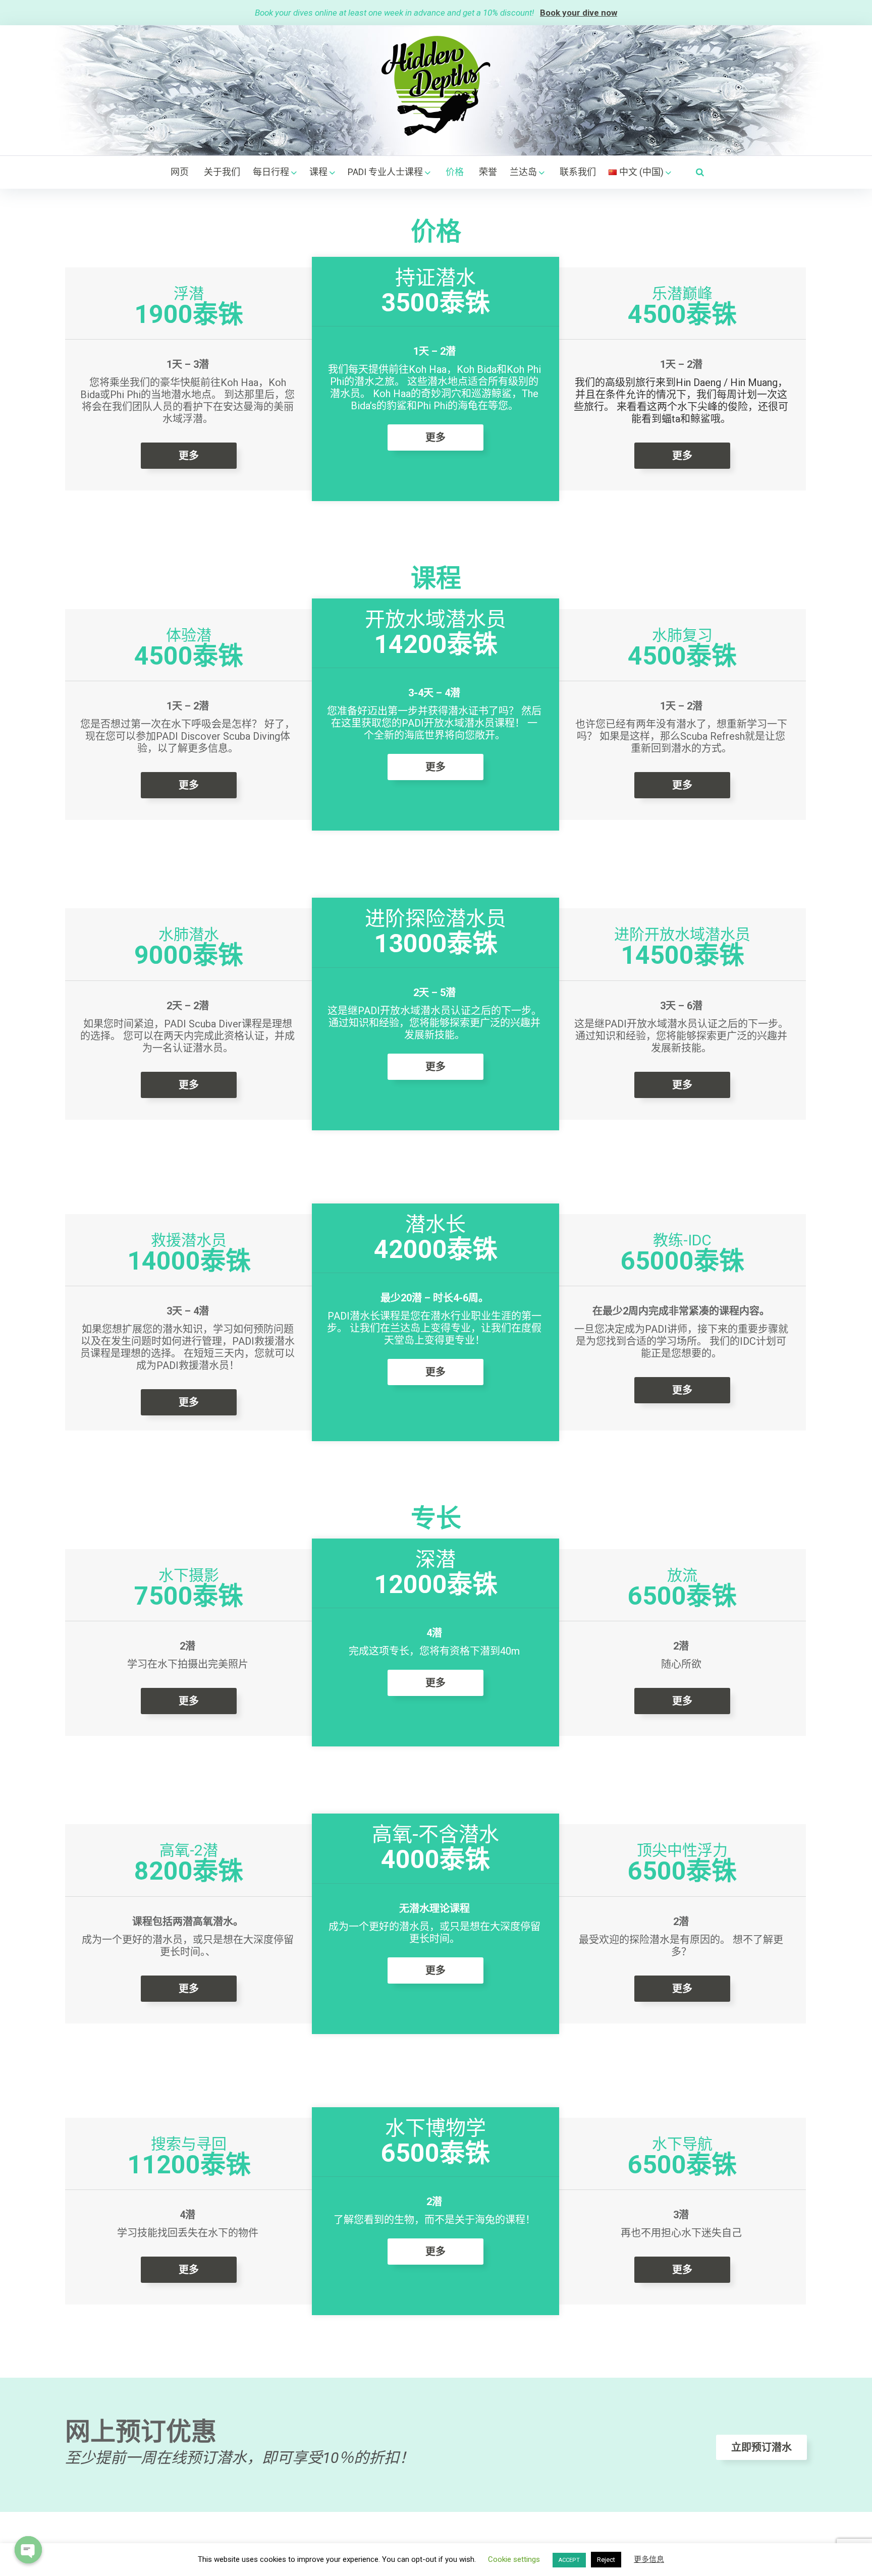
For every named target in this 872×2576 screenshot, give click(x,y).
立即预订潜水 (761, 2447)
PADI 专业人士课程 (385, 172)
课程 (318, 172)
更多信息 (649, 2559)
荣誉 (488, 172)
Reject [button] (606, 2560)
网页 (180, 172)
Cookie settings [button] (514, 2559)
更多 (189, 456)
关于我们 (222, 172)
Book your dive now (579, 13)
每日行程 (271, 172)
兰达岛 (523, 172)
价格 (455, 172)
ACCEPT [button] (569, 2560)
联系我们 (578, 172)
